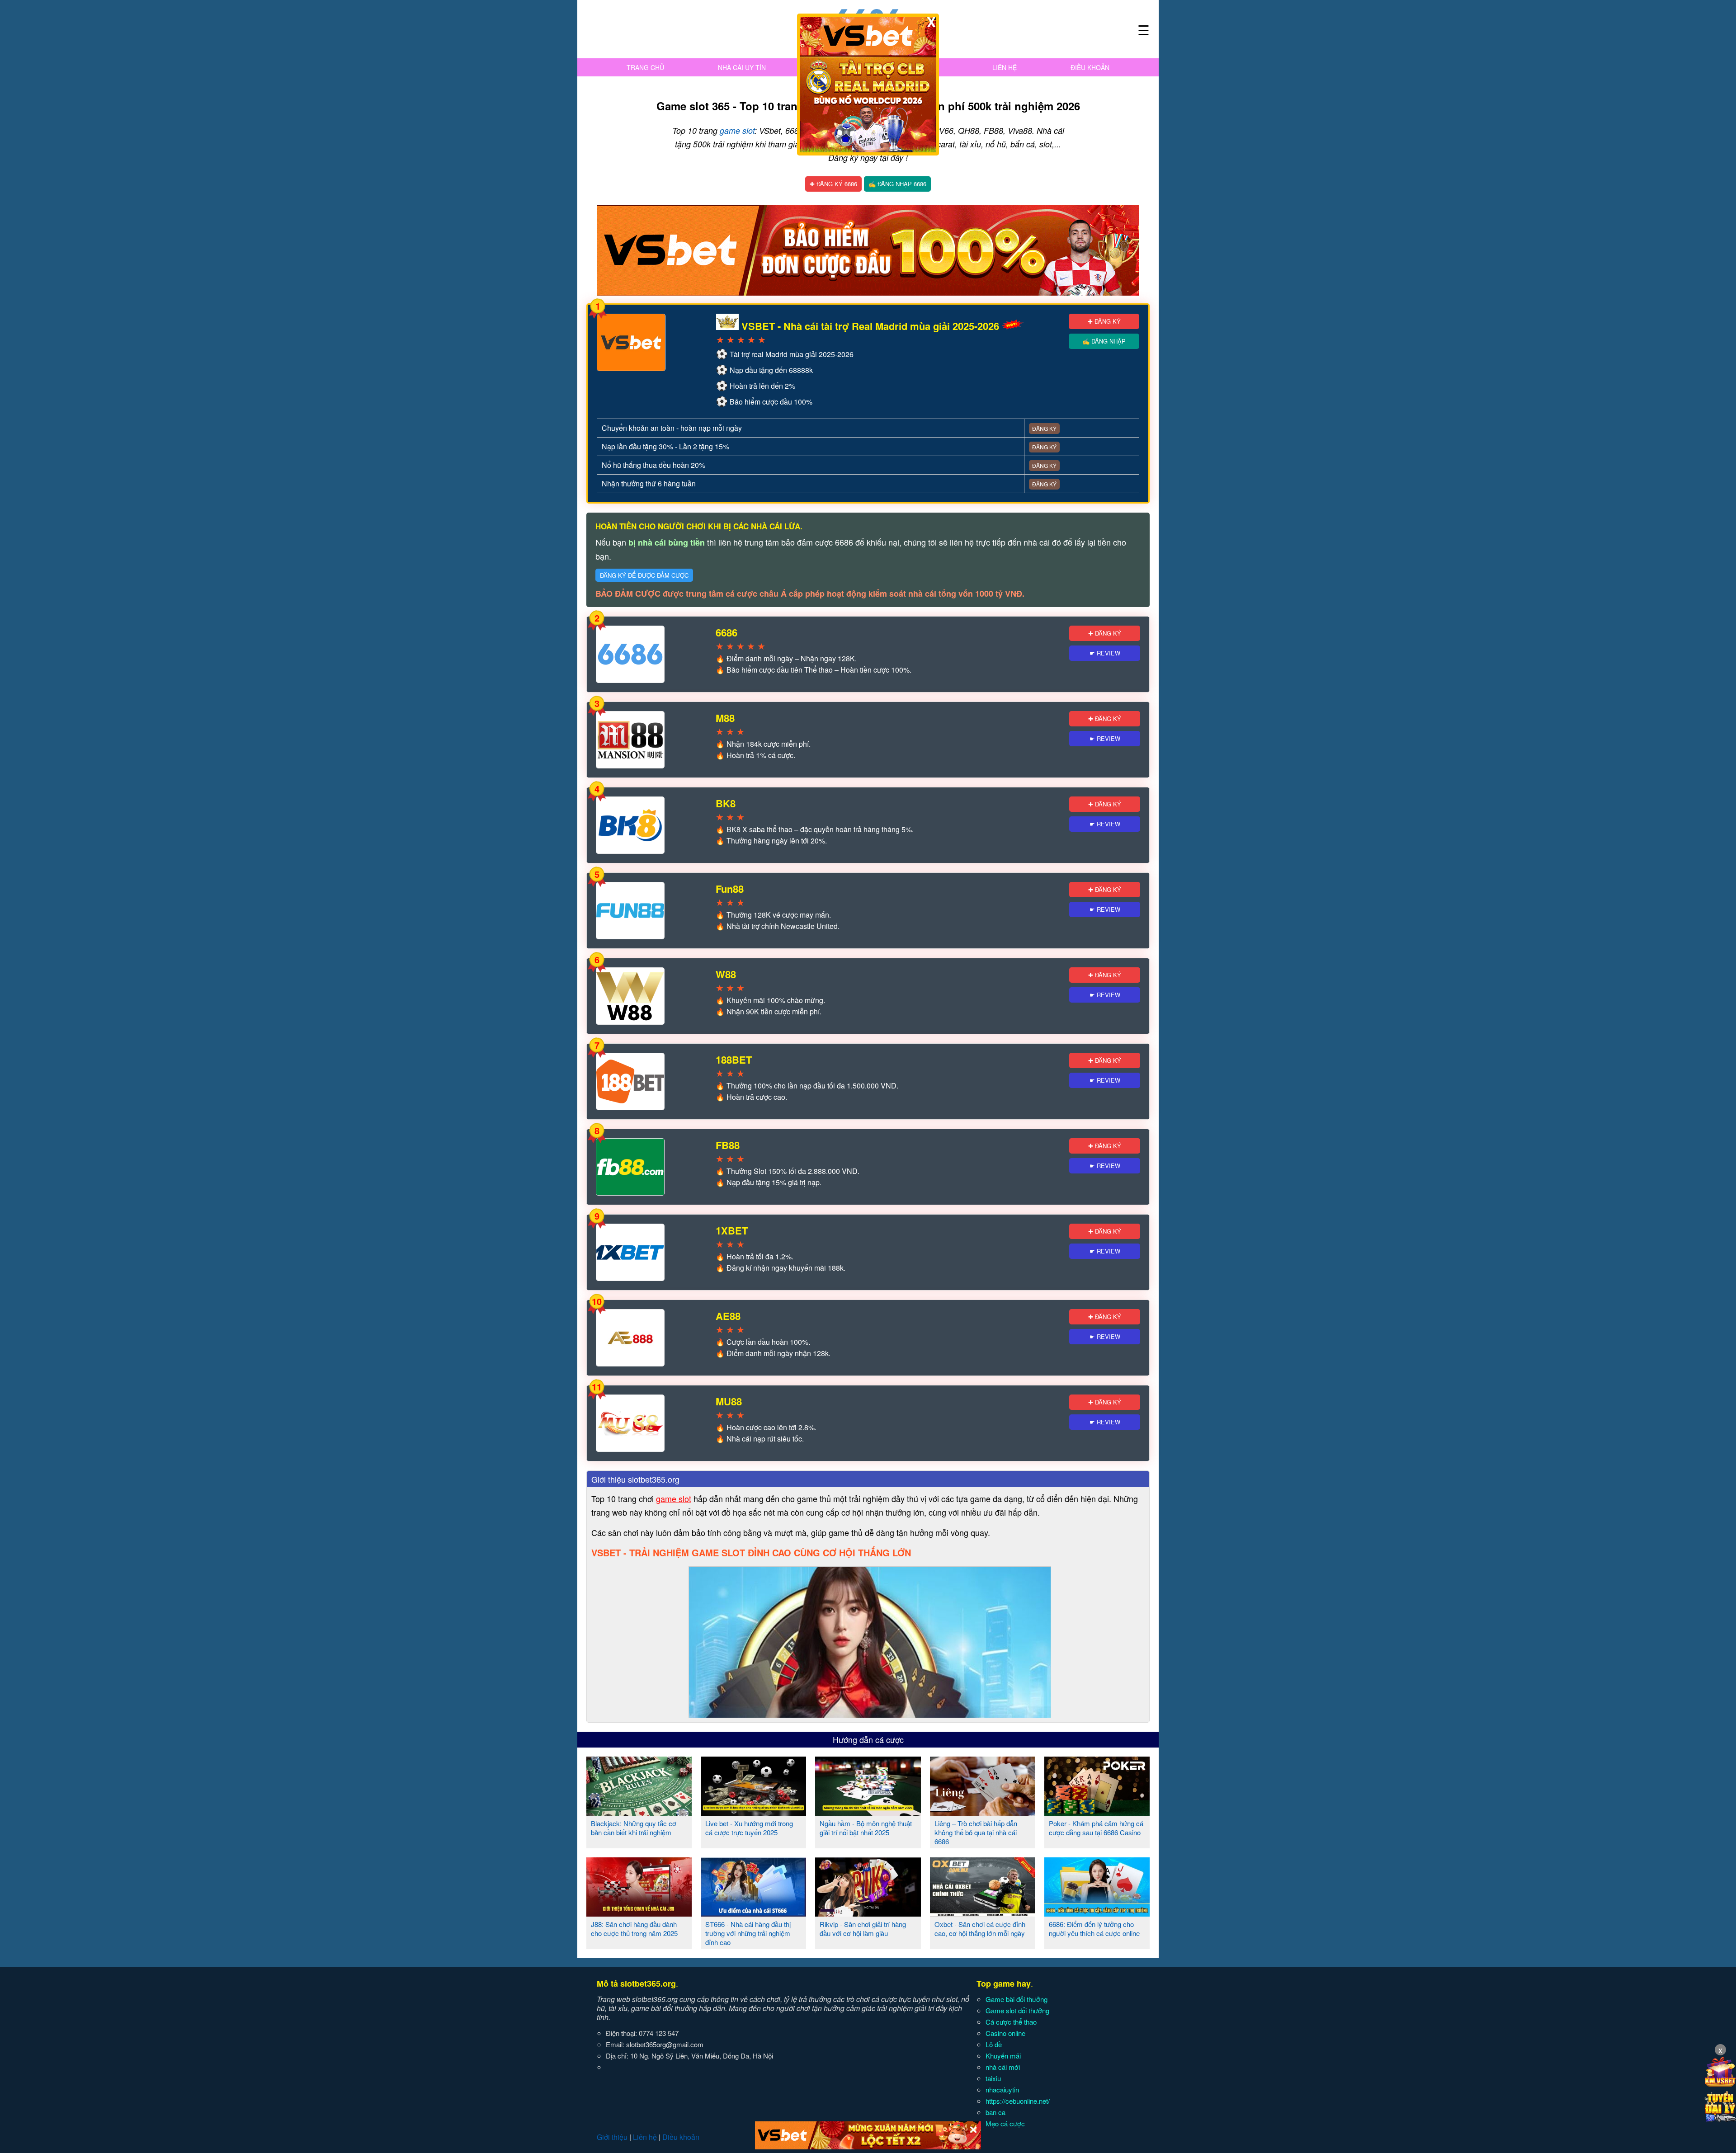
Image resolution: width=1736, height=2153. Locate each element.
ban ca (995, 2112)
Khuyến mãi (1003, 2056)
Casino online (1005, 2033)
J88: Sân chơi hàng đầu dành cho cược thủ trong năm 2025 (634, 1929)
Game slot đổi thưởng (1017, 2010)
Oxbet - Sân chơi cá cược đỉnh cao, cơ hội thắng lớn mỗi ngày (980, 1929)
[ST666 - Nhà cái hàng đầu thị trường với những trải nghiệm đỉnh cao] (753, 1913)
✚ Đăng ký (1104, 321)
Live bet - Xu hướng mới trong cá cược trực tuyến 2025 (749, 1828)
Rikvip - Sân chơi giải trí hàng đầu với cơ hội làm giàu (863, 1929)
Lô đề (994, 2044)
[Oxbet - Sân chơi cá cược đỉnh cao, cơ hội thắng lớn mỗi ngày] (983, 1913)
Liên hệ (1005, 67)
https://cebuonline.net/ (1018, 2101)
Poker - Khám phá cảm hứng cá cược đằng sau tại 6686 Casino (1096, 1828)
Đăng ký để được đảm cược (644, 575)
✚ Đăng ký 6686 (833, 184)
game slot (737, 130)
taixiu (993, 2078)
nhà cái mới (1003, 2067)
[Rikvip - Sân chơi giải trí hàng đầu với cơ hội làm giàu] (868, 1913)
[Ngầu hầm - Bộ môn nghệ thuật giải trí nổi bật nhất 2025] (868, 1812)
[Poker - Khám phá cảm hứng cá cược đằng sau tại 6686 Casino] (1097, 1812)
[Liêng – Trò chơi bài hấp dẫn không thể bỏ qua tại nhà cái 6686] (983, 1812)
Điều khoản (1090, 67)
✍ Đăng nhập (1104, 341)
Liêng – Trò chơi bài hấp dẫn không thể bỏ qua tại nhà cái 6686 (976, 1832)
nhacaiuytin (1002, 2089)
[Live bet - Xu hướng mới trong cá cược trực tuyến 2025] (753, 1812)
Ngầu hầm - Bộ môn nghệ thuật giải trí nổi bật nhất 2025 (866, 1828)
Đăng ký (1044, 428)
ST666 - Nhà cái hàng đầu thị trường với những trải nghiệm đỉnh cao (748, 1933)
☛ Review (1105, 653)
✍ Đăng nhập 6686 (897, 184)
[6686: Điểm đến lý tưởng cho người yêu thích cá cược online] (1097, 1913)
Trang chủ (645, 67)
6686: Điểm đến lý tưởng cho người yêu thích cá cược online (1094, 1929)
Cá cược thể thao (1011, 2022)
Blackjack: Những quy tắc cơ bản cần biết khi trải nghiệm (634, 1828)
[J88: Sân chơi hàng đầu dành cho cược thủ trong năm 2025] (639, 1913)
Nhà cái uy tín (742, 67)
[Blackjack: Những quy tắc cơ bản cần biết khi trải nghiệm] (639, 1812)
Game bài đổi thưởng (1017, 1999)
